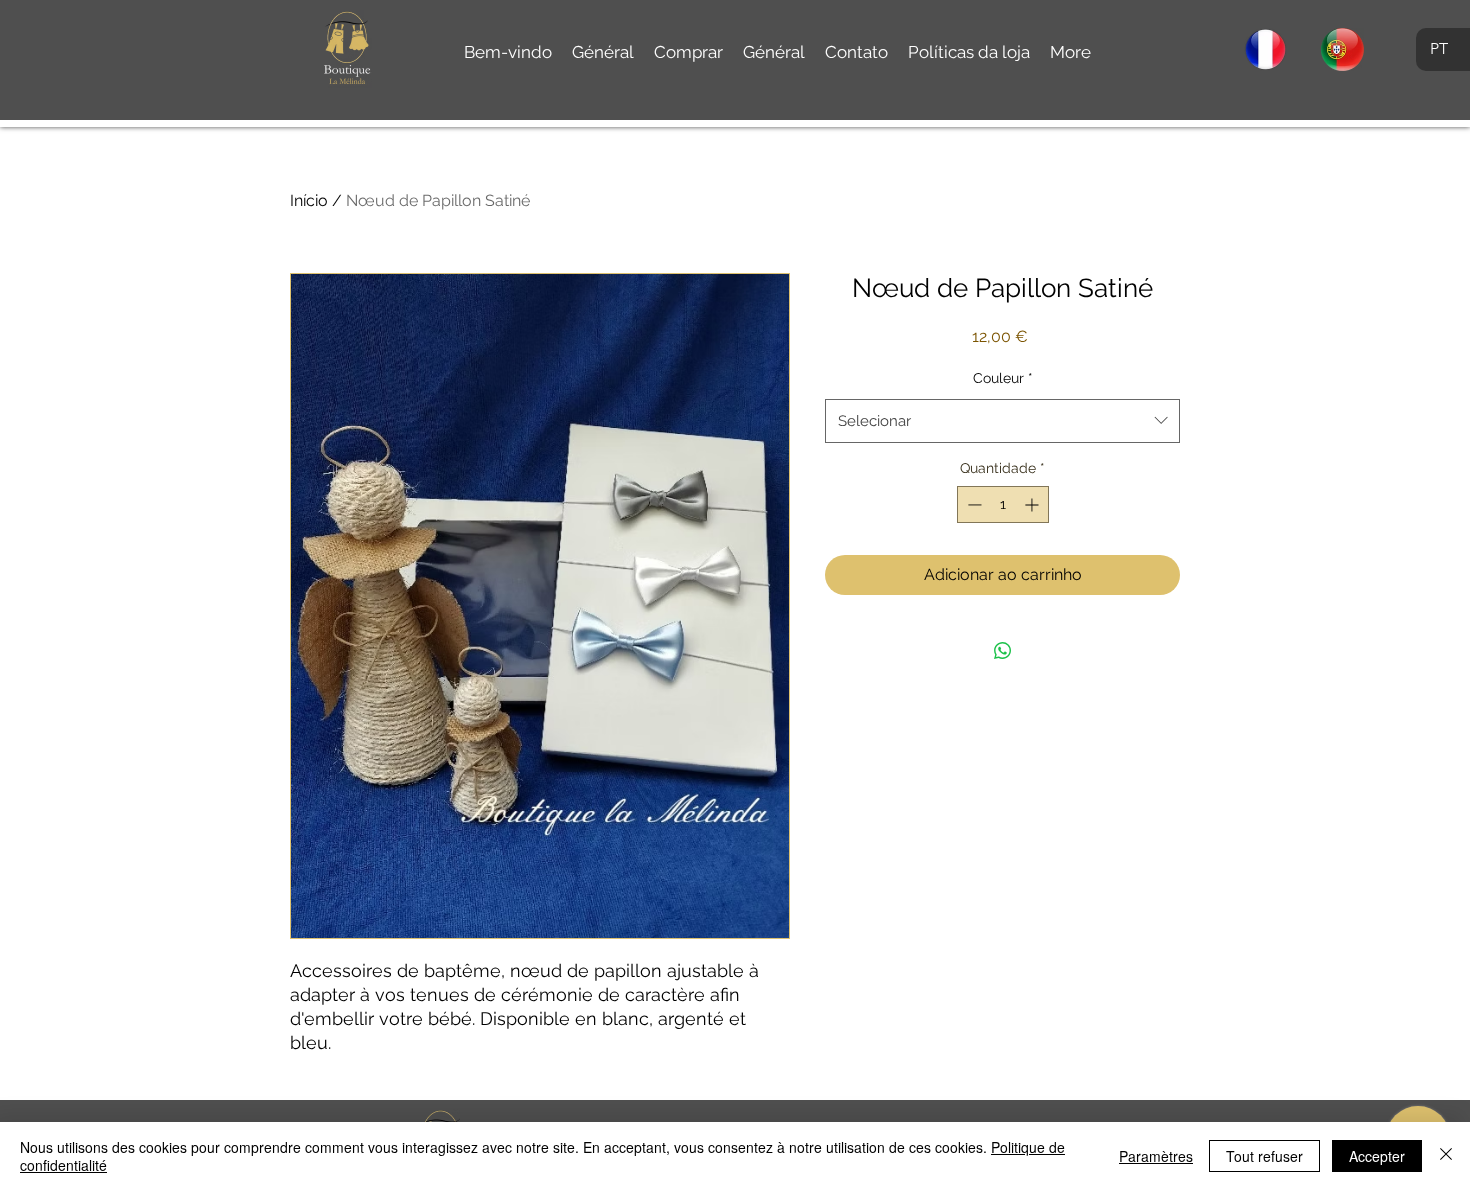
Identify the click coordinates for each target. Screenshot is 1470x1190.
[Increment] (1033, 504)
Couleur (1003, 378)
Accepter (1377, 1156)
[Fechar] (1446, 1156)
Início (309, 200)
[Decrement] (972, 504)
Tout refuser (1264, 1156)
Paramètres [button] (1156, 1156)
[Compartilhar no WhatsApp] (1003, 651)
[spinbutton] (1003, 504)
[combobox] (1002, 421)
